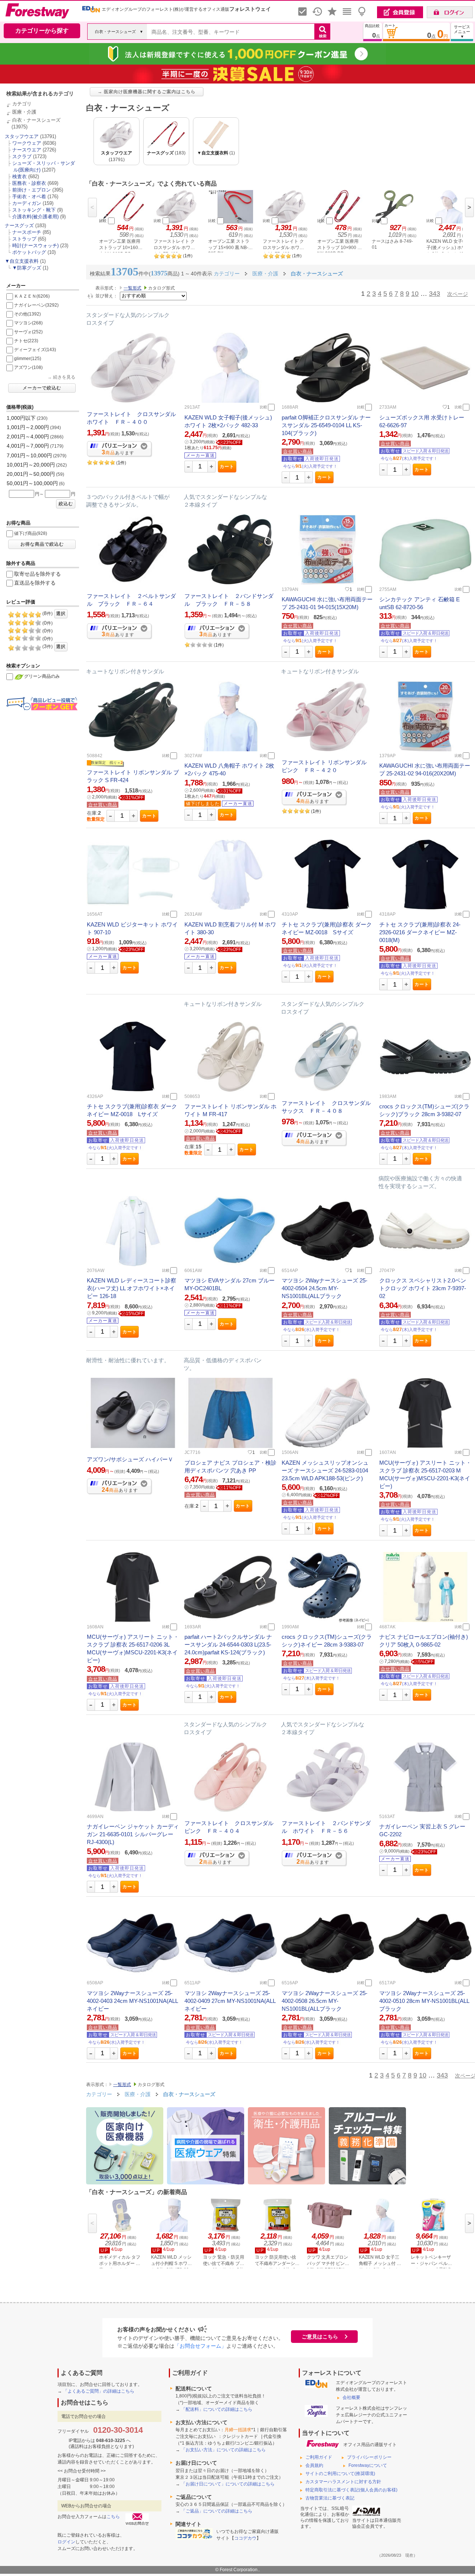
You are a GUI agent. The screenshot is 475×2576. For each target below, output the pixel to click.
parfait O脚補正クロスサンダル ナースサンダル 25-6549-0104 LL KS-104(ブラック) (326, 425)
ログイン (66, 2542)
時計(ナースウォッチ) (35, 246)
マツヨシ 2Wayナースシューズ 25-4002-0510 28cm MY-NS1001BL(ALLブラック (424, 2001)
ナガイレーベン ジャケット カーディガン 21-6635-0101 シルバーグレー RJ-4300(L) (133, 1834)
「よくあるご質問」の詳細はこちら (99, 2391)
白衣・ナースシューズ (36, 120)
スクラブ (22, 156)
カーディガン (27, 203)
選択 (61, 614)
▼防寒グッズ (27, 268)
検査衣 (19, 176)
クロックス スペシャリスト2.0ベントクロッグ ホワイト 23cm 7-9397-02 (423, 1288)
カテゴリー (99, 2094)
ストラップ (24, 239)
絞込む (66, 504)
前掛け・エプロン (32, 190)
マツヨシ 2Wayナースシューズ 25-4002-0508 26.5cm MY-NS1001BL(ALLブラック (325, 2001)
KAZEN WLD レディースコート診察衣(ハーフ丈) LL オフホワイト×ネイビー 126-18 (132, 1288)
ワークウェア (27, 143)
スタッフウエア (22, 136)
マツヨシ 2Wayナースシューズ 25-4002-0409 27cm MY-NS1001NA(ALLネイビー (230, 2001)
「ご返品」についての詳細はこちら (217, 2511)
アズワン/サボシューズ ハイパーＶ (130, 1459)
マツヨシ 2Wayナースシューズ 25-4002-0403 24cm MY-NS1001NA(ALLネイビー (132, 2001)
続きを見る (64, 377)
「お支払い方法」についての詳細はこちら (223, 2450)
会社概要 (351, 2397)
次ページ (458, 294)
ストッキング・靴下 (34, 210)
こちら (113, 2517)
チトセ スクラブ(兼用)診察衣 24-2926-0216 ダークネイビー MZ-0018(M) (420, 932)
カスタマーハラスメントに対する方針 (343, 2482)
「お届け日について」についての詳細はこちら (228, 2484)
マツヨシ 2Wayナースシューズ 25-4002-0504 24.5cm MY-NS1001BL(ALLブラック (325, 1288)
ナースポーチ (27, 232)
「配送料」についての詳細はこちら (217, 2409)
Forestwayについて (368, 2465)
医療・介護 (24, 112)
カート (227, 467)
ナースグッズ (19, 225)
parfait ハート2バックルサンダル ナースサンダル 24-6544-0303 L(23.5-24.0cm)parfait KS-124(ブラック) (228, 1645)
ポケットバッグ (29, 252)
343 (435, 294)
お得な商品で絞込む (42, 544)
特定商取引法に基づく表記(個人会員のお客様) (351, 2490)
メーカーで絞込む (42, 388)
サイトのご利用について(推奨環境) (340, 2474)
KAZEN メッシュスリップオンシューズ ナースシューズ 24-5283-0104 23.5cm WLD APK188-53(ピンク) (325, 1470)
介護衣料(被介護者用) (35, 217)
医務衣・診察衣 (29, 183)
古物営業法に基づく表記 (330, 2498)
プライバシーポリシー (369, 2457)
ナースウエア (27, 150)
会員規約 (314, 2465)
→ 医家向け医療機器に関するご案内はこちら (147, 92)
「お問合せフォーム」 (200, 2346)
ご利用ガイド (319, 2457)
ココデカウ (245, 2538)
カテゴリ (22, 104)
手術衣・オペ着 (29, 197)
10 (415, 294)
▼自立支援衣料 (22, 261)
